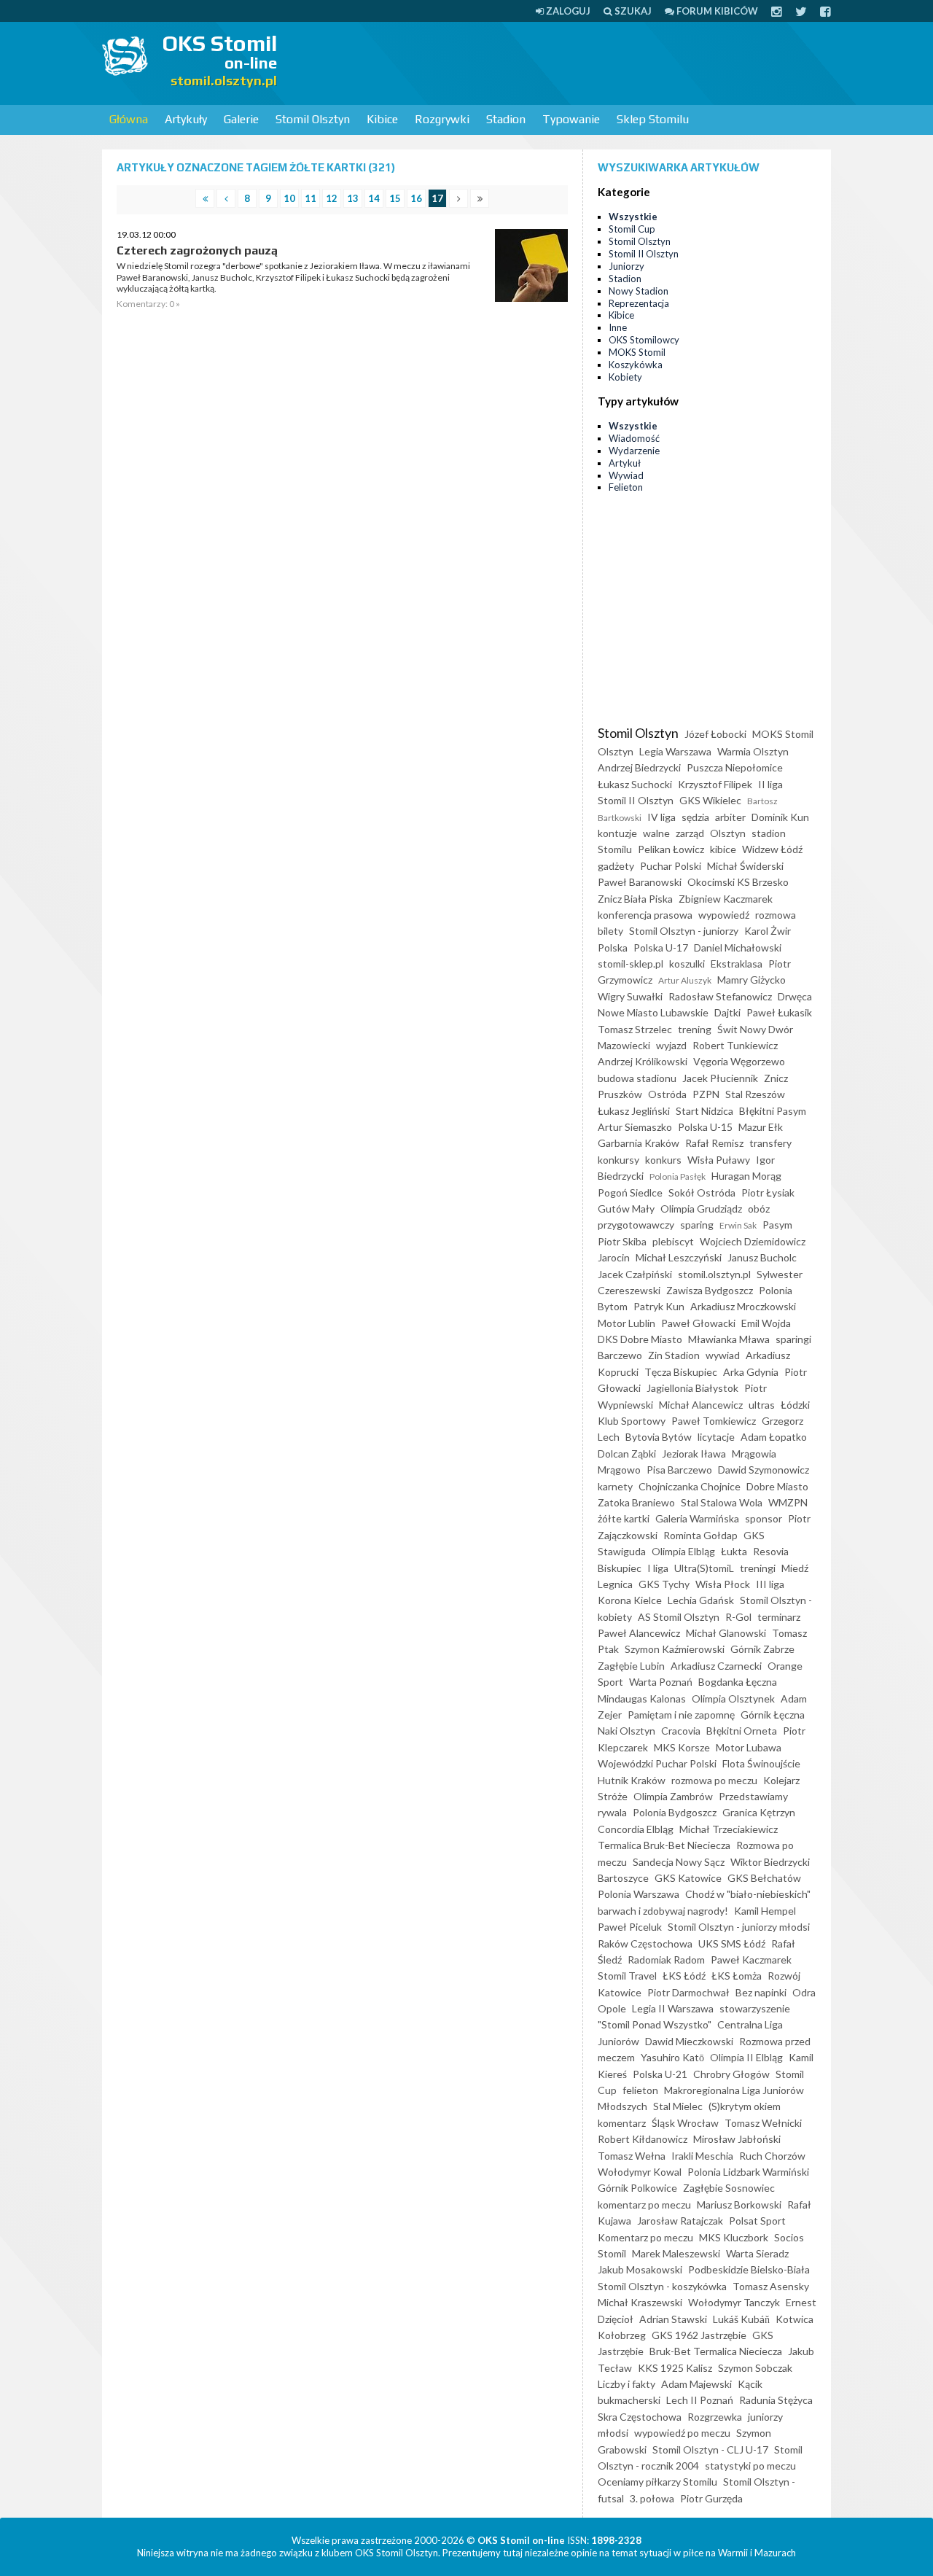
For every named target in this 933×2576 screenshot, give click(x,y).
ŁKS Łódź (684, 1976)
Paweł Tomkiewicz (714, 1421)
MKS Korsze (682, 1747)
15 (395, 198)
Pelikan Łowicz (671, 849)
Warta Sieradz (757, 2253)
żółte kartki (624, 1518)
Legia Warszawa (675, 751)
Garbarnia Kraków (639, 1143)
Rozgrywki (442, 119)
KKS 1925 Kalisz (675, 2368)
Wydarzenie (634, 451)
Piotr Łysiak (768, 1192)
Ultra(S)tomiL (704, 1568)
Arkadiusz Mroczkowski (743, 1306)
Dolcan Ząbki (627, 1454)
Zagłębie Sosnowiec (729, 2188)
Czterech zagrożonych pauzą (197, 250)
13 (353, 198)
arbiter (730, 817)
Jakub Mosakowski (640, 2269)
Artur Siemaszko (635, 1127)
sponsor (764, 1518)
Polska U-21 (660, 2074)
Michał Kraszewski (640, 2302)
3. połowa (652, 2498)
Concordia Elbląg (636, 1829)
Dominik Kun (780, 817)
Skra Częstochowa (640, 2417)
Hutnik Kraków (632, 1780)
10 (289, 198)
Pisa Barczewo (679, 1470)
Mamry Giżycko (752, 980)
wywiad (723, 1355)
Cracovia (681, 1731)
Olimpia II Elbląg (746, 2057)
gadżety (616, 866)
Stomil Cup (632, 229)
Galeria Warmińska (697, 1518)
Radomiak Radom (666, 1960)
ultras (762, 1405)
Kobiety (625, 377)
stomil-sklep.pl (631, 964)
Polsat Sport (757, 2221)
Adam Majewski (696, 2384)
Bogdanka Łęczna (738, 1682)
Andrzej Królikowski (643, 1061)
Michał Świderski (745, 866)
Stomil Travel (627, 1976)
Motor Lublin (626, 1323)
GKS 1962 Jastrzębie (699, 2335)
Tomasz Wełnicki (763, 2123)
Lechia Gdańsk (701, 1600)
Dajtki (727, 1012)
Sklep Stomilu (653, 119)
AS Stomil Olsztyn (679, 1617)
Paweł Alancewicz (639, 1633)
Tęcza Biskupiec (681, 1372)
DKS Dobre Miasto (640, 1339)
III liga (770, 1584)
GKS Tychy (664, 1584)
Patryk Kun (659, 1306)
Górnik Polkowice (637, 2188)
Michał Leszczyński (679, 1257)
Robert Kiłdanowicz (643, 2139)
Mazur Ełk (761, 1127)
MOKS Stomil (637, 352)
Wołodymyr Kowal (640, 2172)
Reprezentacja (639, 303)
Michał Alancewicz (701, 1405)
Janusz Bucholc (762, 1257)
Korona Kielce (630, 1600)
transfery (770, 1143)
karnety (615, 1486)
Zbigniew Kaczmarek (726, 899)
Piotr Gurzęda (711, 2498)
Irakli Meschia (702, 2156)
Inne (618, 327)
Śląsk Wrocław (685, 2123)
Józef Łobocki (715, 734)
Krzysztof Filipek (715, 784)
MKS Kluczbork (734, 2237)
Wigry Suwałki (630, 996)
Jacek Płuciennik (720, 1078)
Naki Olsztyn (626, 1731)
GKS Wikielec (710, 800)
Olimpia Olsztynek (733, 1698)
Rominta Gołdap (700, 1535)
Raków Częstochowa (645, 1943)
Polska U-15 (705, 1127)
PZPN (706, 1094)
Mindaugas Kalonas (642, 1698)
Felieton (626, 487)
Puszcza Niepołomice (735, 767)
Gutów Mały (626, 1209)
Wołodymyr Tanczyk (734, 2302)
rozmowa (776, 915)
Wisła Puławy (719, 1160)
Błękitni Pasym (773, 1111)
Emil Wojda (766, 1323)
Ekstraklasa (737, 964)
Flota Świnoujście (761, 1763)
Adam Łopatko (774, 1437)
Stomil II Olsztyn (644, 254)
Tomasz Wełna (632, 2156)
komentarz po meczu (644, 2205)
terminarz (779, 1617)
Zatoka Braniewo (636, 1502)
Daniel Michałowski (738, 947)
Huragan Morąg (746, 1176)
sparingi (793, 1339)
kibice (723, 849)
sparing (697, 1225)
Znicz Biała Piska (635, 899)
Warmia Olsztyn (753, 751)
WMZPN (788, 1502)
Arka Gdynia (751, 1372)
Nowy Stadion (639, 291)
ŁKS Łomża (737, 1976)
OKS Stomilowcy (644, 340)
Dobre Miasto (777, 1486)
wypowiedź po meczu (682, 2433)
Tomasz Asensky (771, 2286)
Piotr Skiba (622, 1241)
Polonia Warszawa (639, 1894)
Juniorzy (626, 266)
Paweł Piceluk (630, 1927)
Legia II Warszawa (673, 2008)
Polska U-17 (661, 947)
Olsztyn (728, 833)
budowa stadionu (637, 1078)
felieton (640, 2090)
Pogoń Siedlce (630, 1192)
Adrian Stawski (673, 2319)
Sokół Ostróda (702, 1192)
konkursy (618, 1160)
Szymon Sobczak (755, 2368)
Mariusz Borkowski (739, 2205)
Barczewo (620, 1355)
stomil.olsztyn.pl (714, 1274)
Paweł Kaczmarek (751, 1960)
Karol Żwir (768, 931)
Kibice (382, 119)
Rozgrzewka (715, 2417)
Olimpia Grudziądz (701, 1209)
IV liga (661, 817)
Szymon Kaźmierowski (675, 1649)
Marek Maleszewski (676, 2253)
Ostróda (667, 1094)
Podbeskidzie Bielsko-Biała (749, 2269)
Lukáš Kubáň (741, 2319)
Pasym (777, 1225)
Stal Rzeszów (755, 1094)
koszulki (687, 964)
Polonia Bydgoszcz (675, 1812)
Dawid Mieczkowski (689, 2041)
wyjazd (671, 1045)
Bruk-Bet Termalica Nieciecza (716, 2351)
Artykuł (625, 463)
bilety (610, 931)
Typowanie (571, 119)
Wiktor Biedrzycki (770, 1862)
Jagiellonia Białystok (692, 1388)
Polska (613, 947)
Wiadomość (634, 438)
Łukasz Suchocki (635, 784)
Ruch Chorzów (772, 2156)
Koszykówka (636, 365)
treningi (758, 1568)
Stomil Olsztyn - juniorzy (684, 931)
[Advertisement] (566, 62)
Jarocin (614, 1257)
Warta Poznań (661, 1682)
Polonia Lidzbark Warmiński (748, 2172)
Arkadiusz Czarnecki (716, 1666)
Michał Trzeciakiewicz (729, 1829)
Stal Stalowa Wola (722, 1502)
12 (332, 198)
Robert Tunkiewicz (735, 1045)
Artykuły (186, 119)
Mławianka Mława (729, 1339)
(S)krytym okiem (745, 2106)
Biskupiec (620, 1568)
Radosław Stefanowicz (720, 996)
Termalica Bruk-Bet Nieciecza (664, 1845)
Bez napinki (761, 1992)
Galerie (241, 119)
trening (695, 1029)
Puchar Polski (671, 866)
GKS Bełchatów (764, 1878)
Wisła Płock (723, 1584)
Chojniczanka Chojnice (690, 1486)
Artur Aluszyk (685, 980)
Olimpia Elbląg (683, 1551)
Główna (129, 119)
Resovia (771, 1551)
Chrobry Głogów (731, 2074)
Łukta (734, 1551)
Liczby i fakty (626, 2384)
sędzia (695, 817)
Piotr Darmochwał (688, 1992)
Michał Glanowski (726, 1633)
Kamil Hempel (765, 1911)
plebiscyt (673, 1241)
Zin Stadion (674, 1355)
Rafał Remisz (714, 1143)
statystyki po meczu (750, 2466)
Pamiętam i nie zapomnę (681, 1715)
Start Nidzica (704, 1111)
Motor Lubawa (749, 1747)
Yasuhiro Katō (672, 2057)
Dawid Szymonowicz (764, 1470)
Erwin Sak (738, 1225)
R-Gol (738, 1617)
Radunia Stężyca (776, 2400)
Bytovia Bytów (659, 1437)
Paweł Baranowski (640, 882)
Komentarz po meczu (645, 2237)
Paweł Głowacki (698, 1323)
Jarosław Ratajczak (680, 2221)
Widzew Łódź (772, 849)
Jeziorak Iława (694, 1454)
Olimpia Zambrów (673, 1796)
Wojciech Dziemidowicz (753, 1241)
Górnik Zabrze (762, 1649)
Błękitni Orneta (742, 1731)
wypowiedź (724, 915)
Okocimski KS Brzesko (738, 882)
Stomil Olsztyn (313, 119)
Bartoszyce (623, 1878)
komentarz (622, 2123)
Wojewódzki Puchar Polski (657, 1763)
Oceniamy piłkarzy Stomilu (657, 2482)
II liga (770, 784)
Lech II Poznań (700, 2400)
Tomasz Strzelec (635, 1029)
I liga (658, 1568)
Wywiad (626, 475)
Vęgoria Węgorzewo (739, 1061)
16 (416, 198)
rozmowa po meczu (714, 1780)
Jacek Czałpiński (635, 1274)
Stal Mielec (678, 2106)
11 (311, 198)
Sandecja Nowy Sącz (679, 1862)
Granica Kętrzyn (759, 1812)
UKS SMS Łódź (732, 1943)
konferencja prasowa (645, 915)
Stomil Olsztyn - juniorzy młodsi (739, 1927)
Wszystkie (633, 217)
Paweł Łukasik (779, 1012)
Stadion (506, 119)
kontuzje (617, 833)
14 (374, 198)
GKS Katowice (688, 1878)
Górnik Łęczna (773, 1715)
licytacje (716, 1437)
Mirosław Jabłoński (737, 2139)
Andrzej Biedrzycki (639, 767)
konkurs (663, 1160)
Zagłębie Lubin (631, 1666)
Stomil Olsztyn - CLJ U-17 (710, 2449)
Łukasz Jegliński (634, 1111)
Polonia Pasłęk (678, 1176)
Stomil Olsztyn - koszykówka (662, 2286)
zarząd (690, 833)
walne (656, 833)
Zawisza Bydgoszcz (710, 1290)
